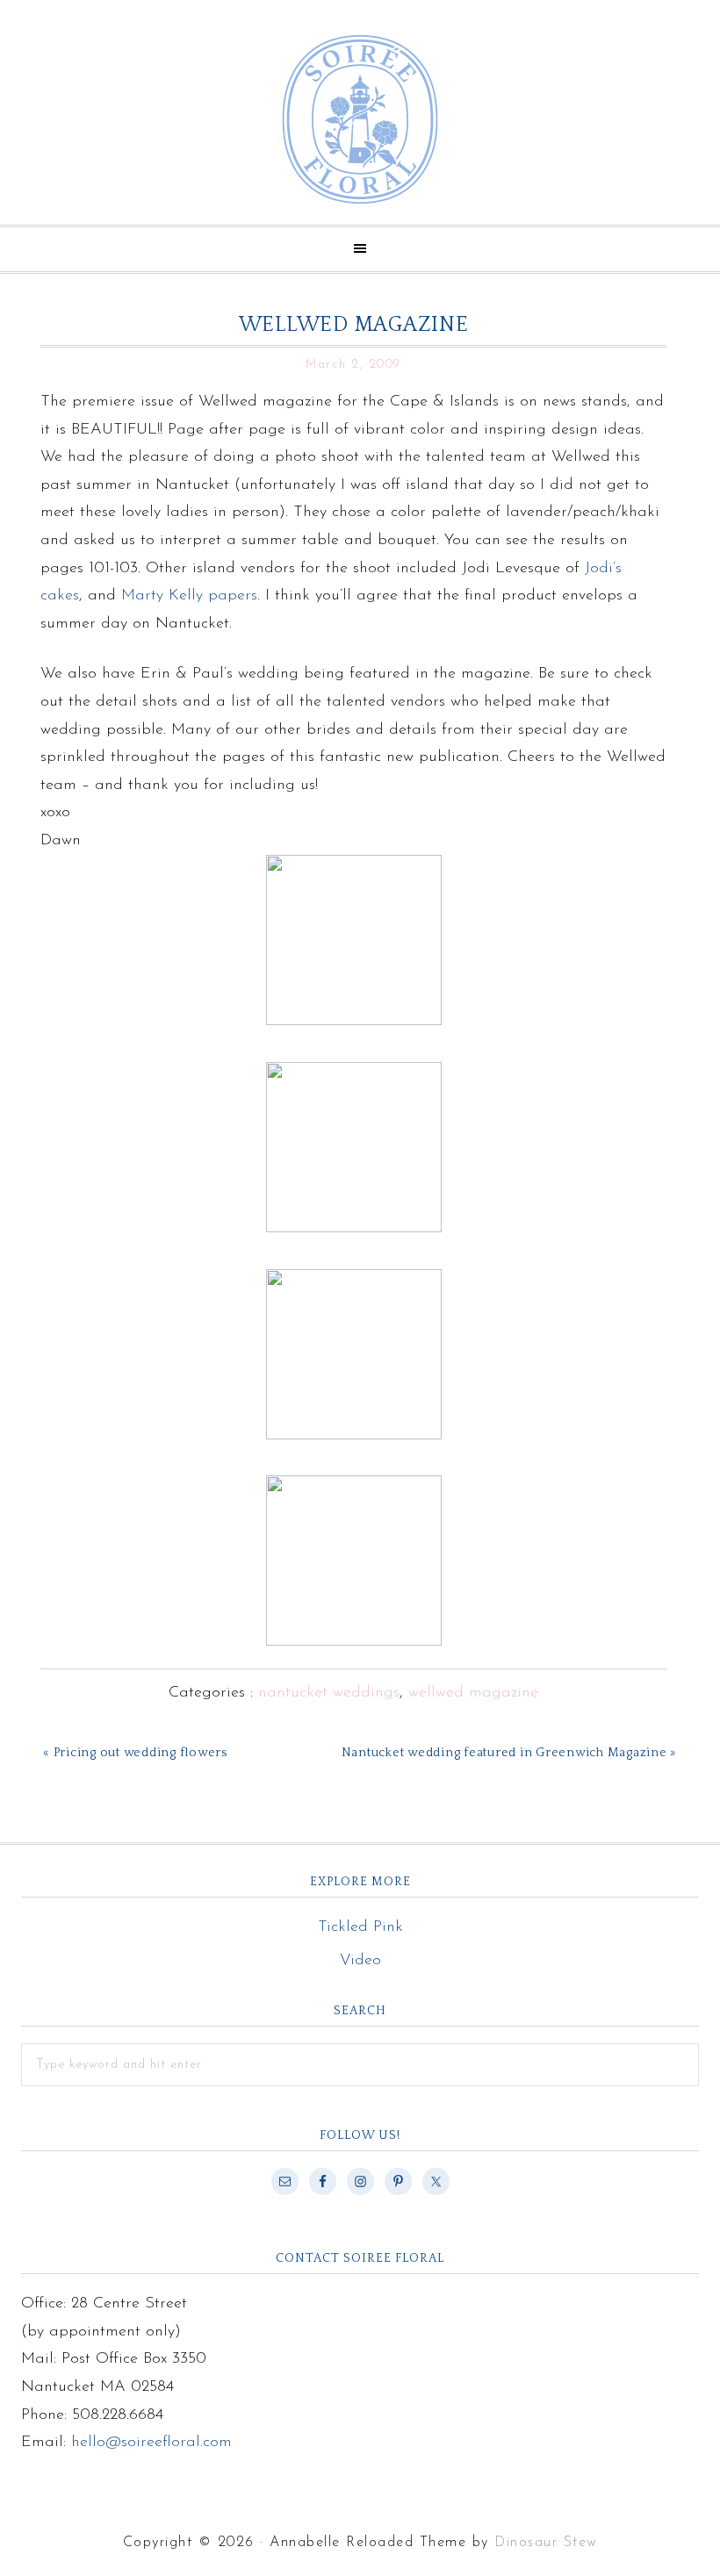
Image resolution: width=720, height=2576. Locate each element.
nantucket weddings (329, 1693)
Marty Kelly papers (189, 596)
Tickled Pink (360, 1927)
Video (360, 1961)
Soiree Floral (360, 119)
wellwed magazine (473, 1693)
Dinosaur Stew (546, 2543)
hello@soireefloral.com (151, 2443)
